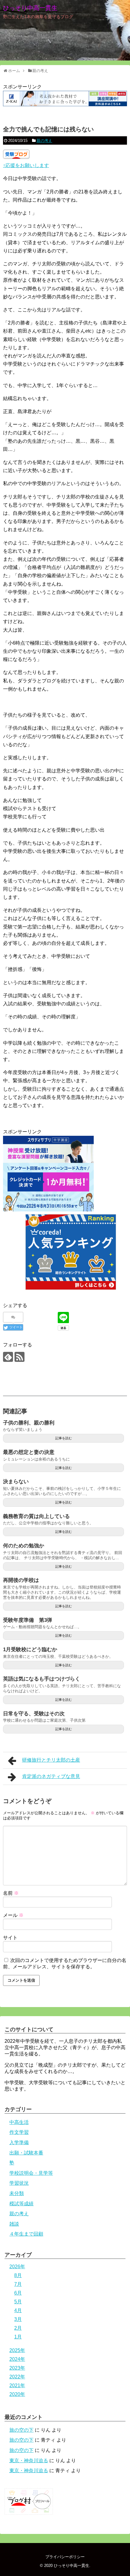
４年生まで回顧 (26, 2234)
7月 (18, 2284)
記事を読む (64, 1438)
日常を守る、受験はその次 (34, 1714)
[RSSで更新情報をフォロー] (19, 1357)
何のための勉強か (24, 1546)
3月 (18, 2319)
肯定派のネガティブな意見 (51, 1776)
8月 (18, 2275)
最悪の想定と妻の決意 (29, 1452)
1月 (18, 2337)
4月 (18, 2310)
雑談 (14, 2224)
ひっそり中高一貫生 (30, 8)
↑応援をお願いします (26, 165)
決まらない (16, 1482)
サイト (10, 1938)
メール (13, 1915)
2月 (18, 2328)
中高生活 (19, 2122)
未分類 (17, 2193)
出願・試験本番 (26, 2153)
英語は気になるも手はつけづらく (42, 1679)
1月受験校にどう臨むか (30, 1649)
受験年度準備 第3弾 (28, 1620)
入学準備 (19, 2142)
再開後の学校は (21, 1580)
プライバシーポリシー (65, 2557)
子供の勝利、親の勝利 (29, 1423)
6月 (18, 2293)
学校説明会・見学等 (31, 2173)
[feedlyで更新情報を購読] (8, 1357)
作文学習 (19, 2132)
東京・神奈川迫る (29, 2461)
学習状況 (19, 2183)
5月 (18, 2302)
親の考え (44, 141)
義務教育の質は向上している (36, 1516)
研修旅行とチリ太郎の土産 (51, 1760)
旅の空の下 (21, 2430)
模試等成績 (21, 2204)
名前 (11, 1893)
